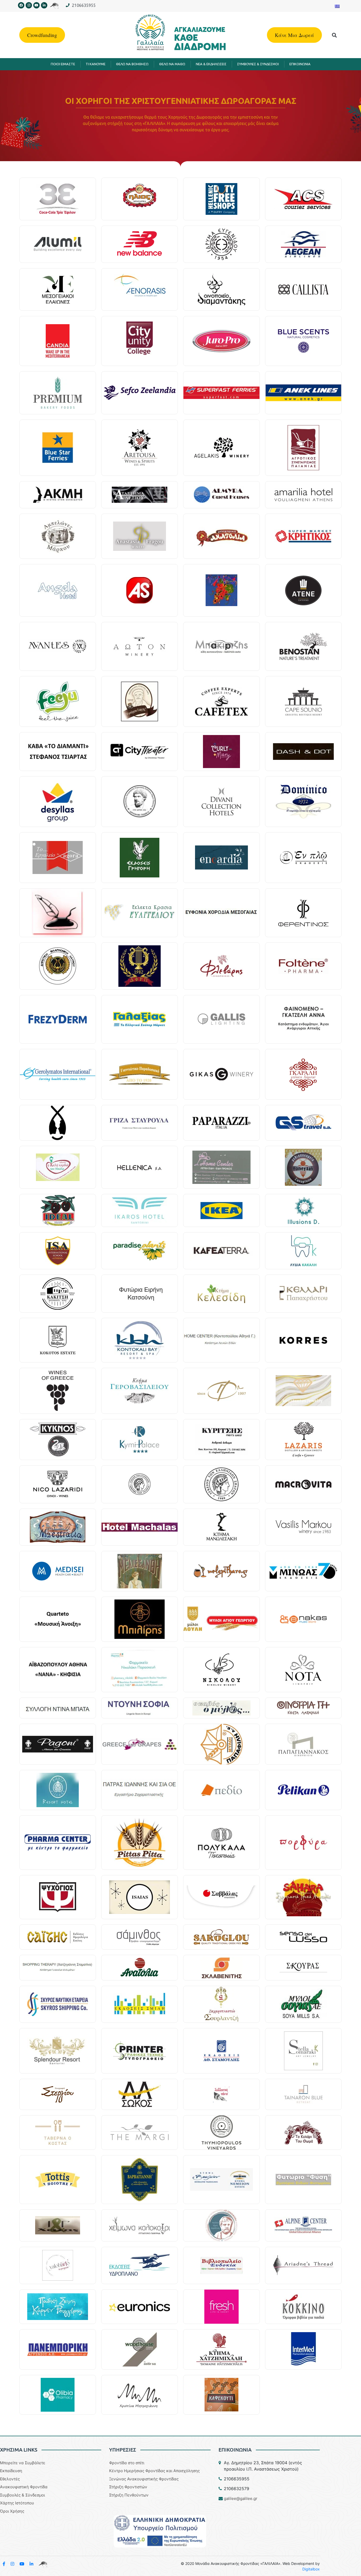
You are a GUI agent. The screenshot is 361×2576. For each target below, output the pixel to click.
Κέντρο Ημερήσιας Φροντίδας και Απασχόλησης (154, 2471)
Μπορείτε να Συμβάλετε (23, 2463)
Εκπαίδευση (11, 2471)
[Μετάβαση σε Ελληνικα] (337, 6)
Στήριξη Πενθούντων (129, 2495)
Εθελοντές (10, 2479)
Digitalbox (311, 2569)
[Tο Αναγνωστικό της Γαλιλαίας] (43, 2564)
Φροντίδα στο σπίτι (127, 2463)
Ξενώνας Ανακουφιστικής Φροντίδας (144, 2479)
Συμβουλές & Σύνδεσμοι (22, 2495)
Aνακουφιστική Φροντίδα (24, 2487)
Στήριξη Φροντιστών (128, 2487)
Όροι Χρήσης (12, 2511)
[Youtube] (36, 5)
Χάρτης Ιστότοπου (17, 2503)
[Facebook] (21, 5)
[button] (334, 35)
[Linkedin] (44, 5)
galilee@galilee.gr (241, 2498)
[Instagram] (29, 5)
